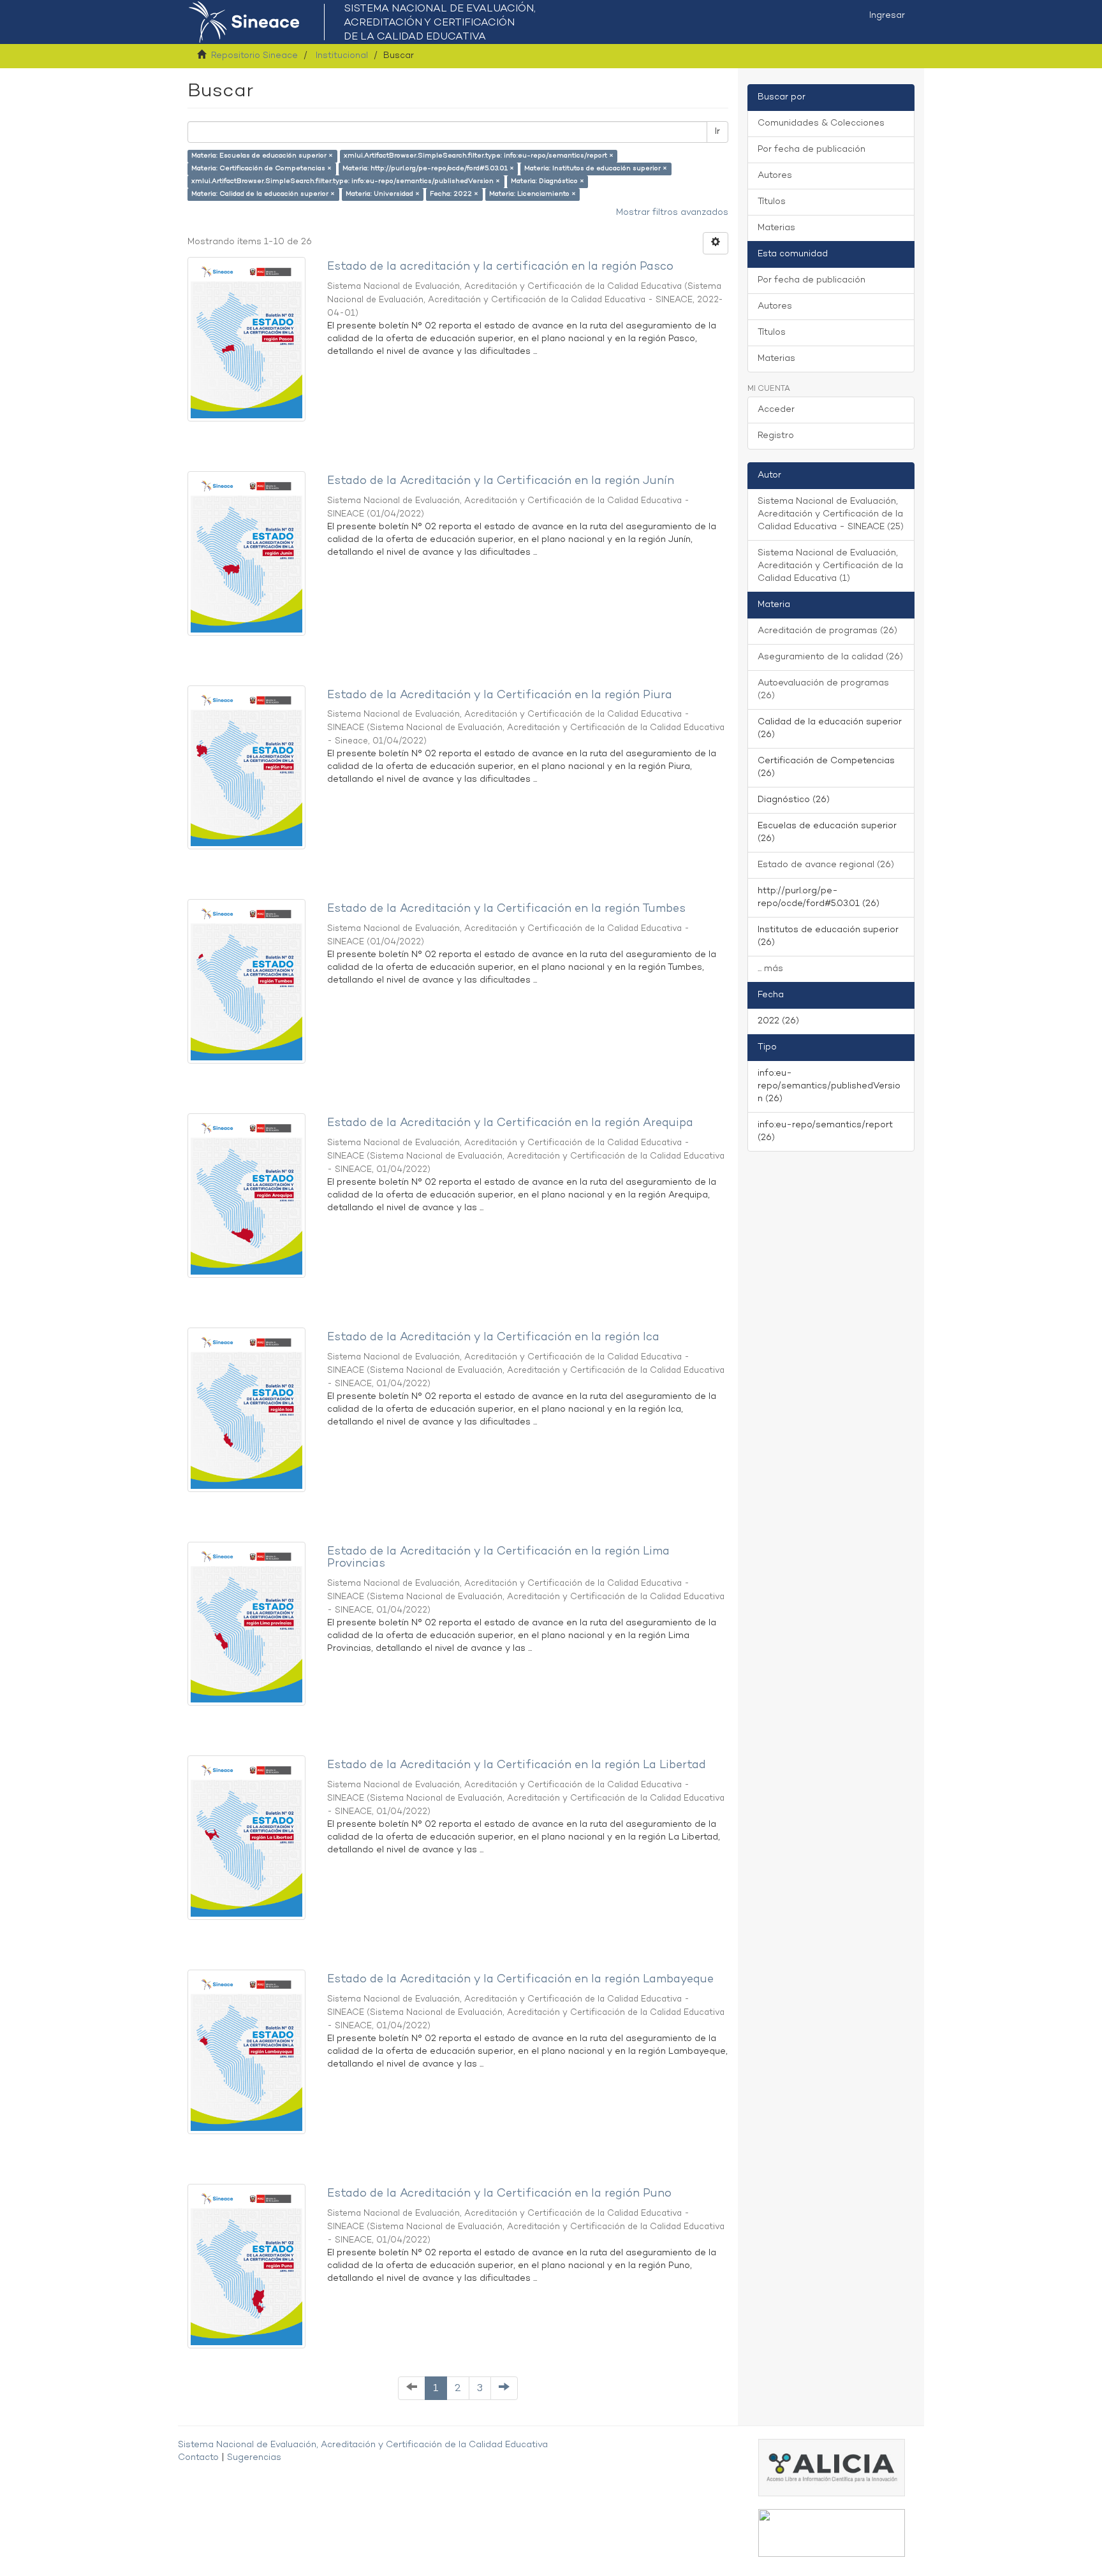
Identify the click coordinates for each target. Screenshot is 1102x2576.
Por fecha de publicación (812, 150)
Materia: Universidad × (383, 194)
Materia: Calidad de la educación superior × (263, 194)
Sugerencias (254, 2458)
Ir (717, 132)
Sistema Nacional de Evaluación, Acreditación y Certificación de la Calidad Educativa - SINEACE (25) (831, 514)
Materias (776, 228)
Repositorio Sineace (254, 56)
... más (770, 969)
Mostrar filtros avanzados (672, 213)
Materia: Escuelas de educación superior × (262, 156)
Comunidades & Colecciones (821, 123)
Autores (775, 176)
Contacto (198, 2458)
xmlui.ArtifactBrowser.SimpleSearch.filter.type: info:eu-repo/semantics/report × (479, 156)
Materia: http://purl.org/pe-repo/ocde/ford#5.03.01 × (428, 169)
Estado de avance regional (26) (826, 865)
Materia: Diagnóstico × (547, 181)
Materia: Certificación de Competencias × (261, 169)
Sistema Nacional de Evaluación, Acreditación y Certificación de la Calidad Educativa (363, 2445)
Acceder (776, 410)
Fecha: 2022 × (454, 194)
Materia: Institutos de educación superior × (596, 169)
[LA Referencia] (832, 2533)
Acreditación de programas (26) (827, 631)
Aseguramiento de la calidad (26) (830, 657)
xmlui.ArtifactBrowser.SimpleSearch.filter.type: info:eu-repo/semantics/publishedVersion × (346, 181)
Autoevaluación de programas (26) (823, 690)
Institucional (342, 56)
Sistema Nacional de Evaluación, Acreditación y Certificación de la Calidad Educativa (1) (830, 566)
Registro (776, 436)
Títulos (772, 202)
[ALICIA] (832, 2468)
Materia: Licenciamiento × (533, 194)
